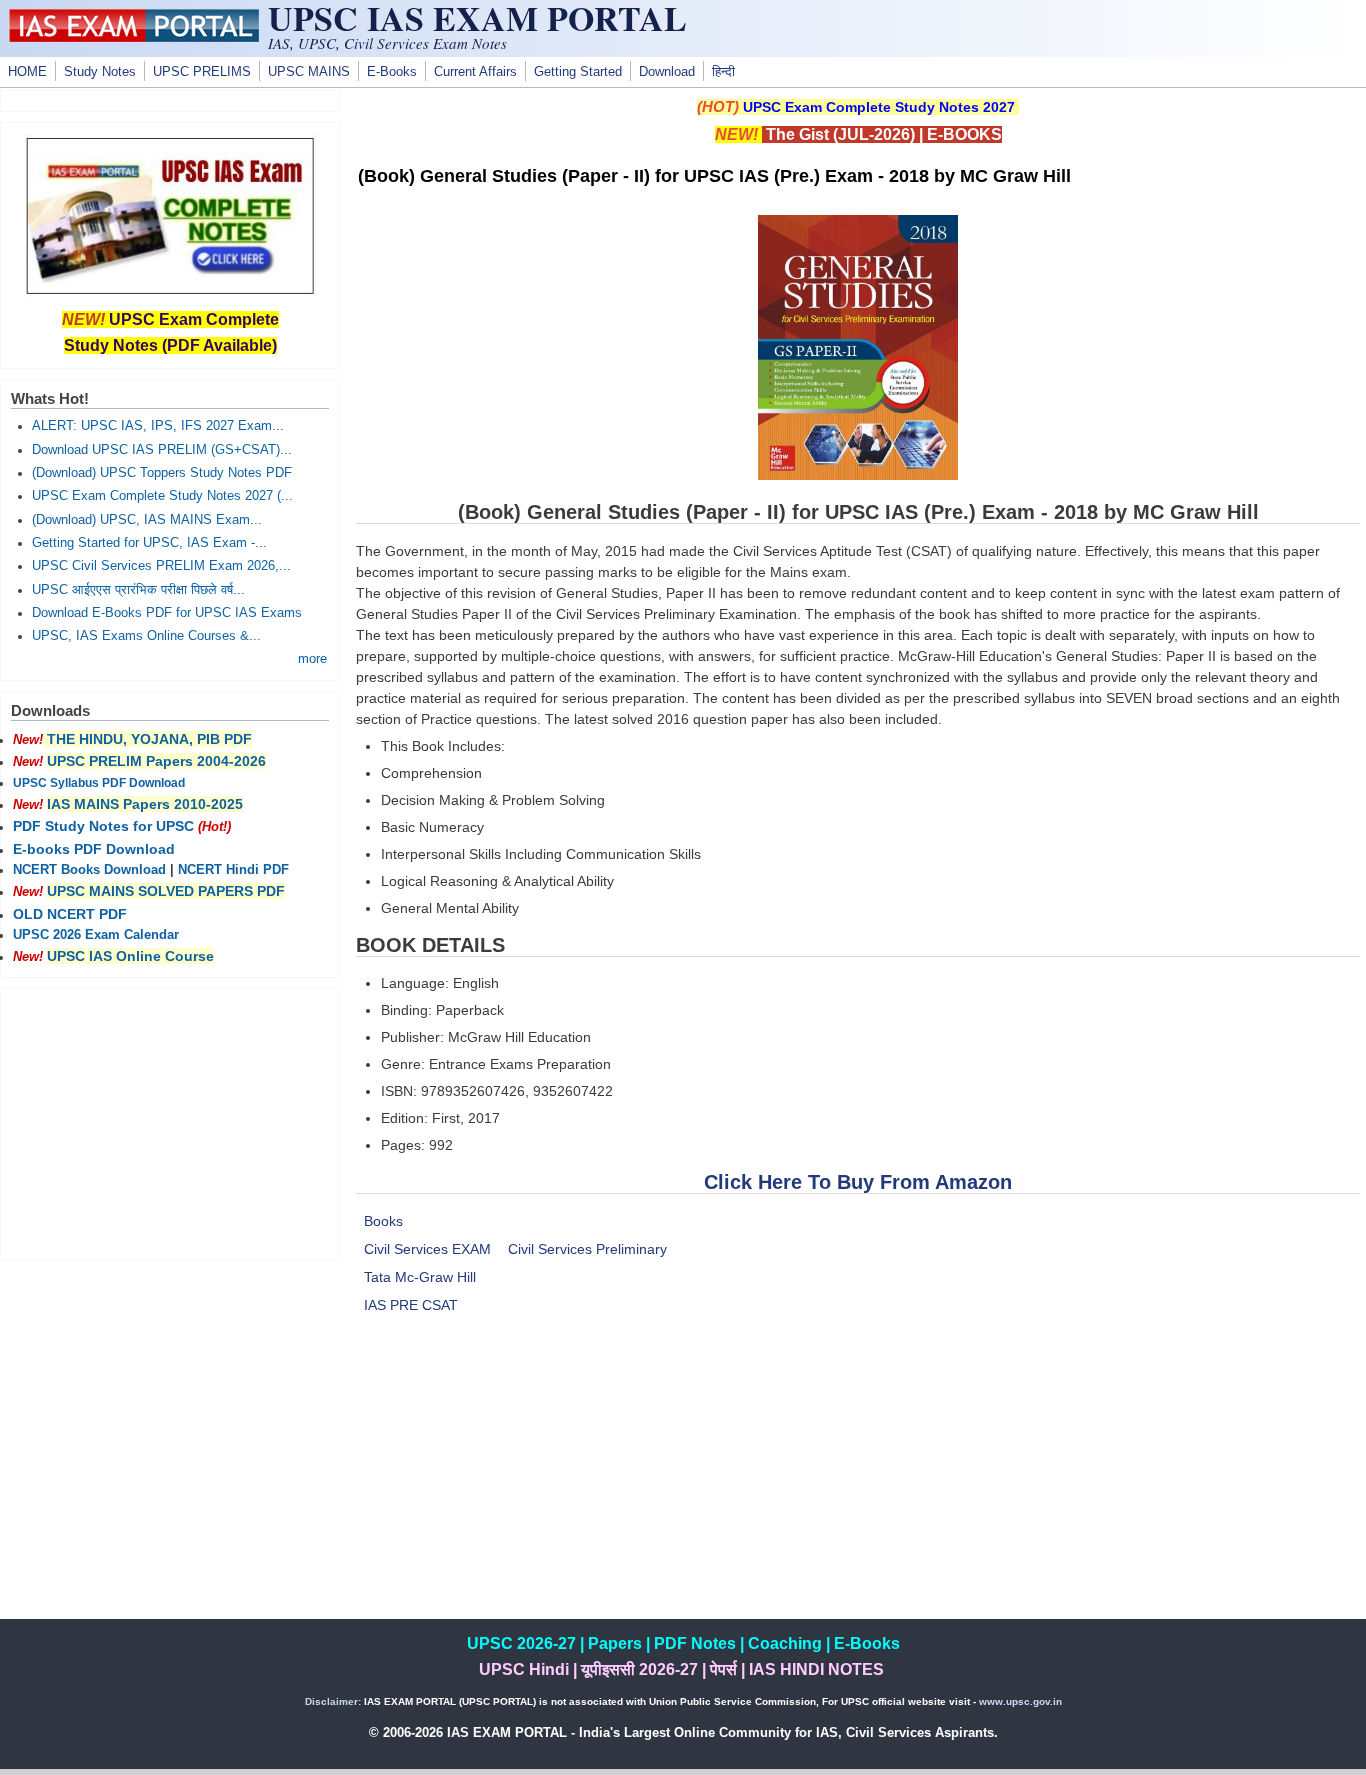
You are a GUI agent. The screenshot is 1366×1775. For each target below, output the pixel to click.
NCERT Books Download (89, 870)
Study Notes (100, 72)
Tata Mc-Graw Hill (420, 1277)
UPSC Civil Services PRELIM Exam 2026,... (161, 566)
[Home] (134, 37)
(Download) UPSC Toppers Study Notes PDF (162, 473)
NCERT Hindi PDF (233, 870)
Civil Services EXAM (427, 1249)
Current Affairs (475, 72)
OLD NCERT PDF (70, 914)
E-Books (392, 72)
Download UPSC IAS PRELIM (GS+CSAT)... (162, 450)
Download (667, 72)
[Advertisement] (858, 1479)
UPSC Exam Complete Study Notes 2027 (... (162, 496)
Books (383, 1221)
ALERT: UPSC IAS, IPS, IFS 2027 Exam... (158, 426)
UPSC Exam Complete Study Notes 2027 (879, 107)
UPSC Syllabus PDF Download (99, 783)
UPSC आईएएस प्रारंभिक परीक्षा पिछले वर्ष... (138, 590)
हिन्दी (723, 72)
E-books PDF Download (94, 849)
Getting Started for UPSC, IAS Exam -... (149, 543)
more (312, 659)
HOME (27, 72)
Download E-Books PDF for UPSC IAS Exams (167, 613)
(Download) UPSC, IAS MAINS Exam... (147, 520)
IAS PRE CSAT (411, 1305)
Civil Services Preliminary (587, 1249)
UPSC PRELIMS (202, 72)
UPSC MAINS (309, 72)
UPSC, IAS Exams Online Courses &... (146, 636)
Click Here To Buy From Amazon (858, 1182)
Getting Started (578, 72)
